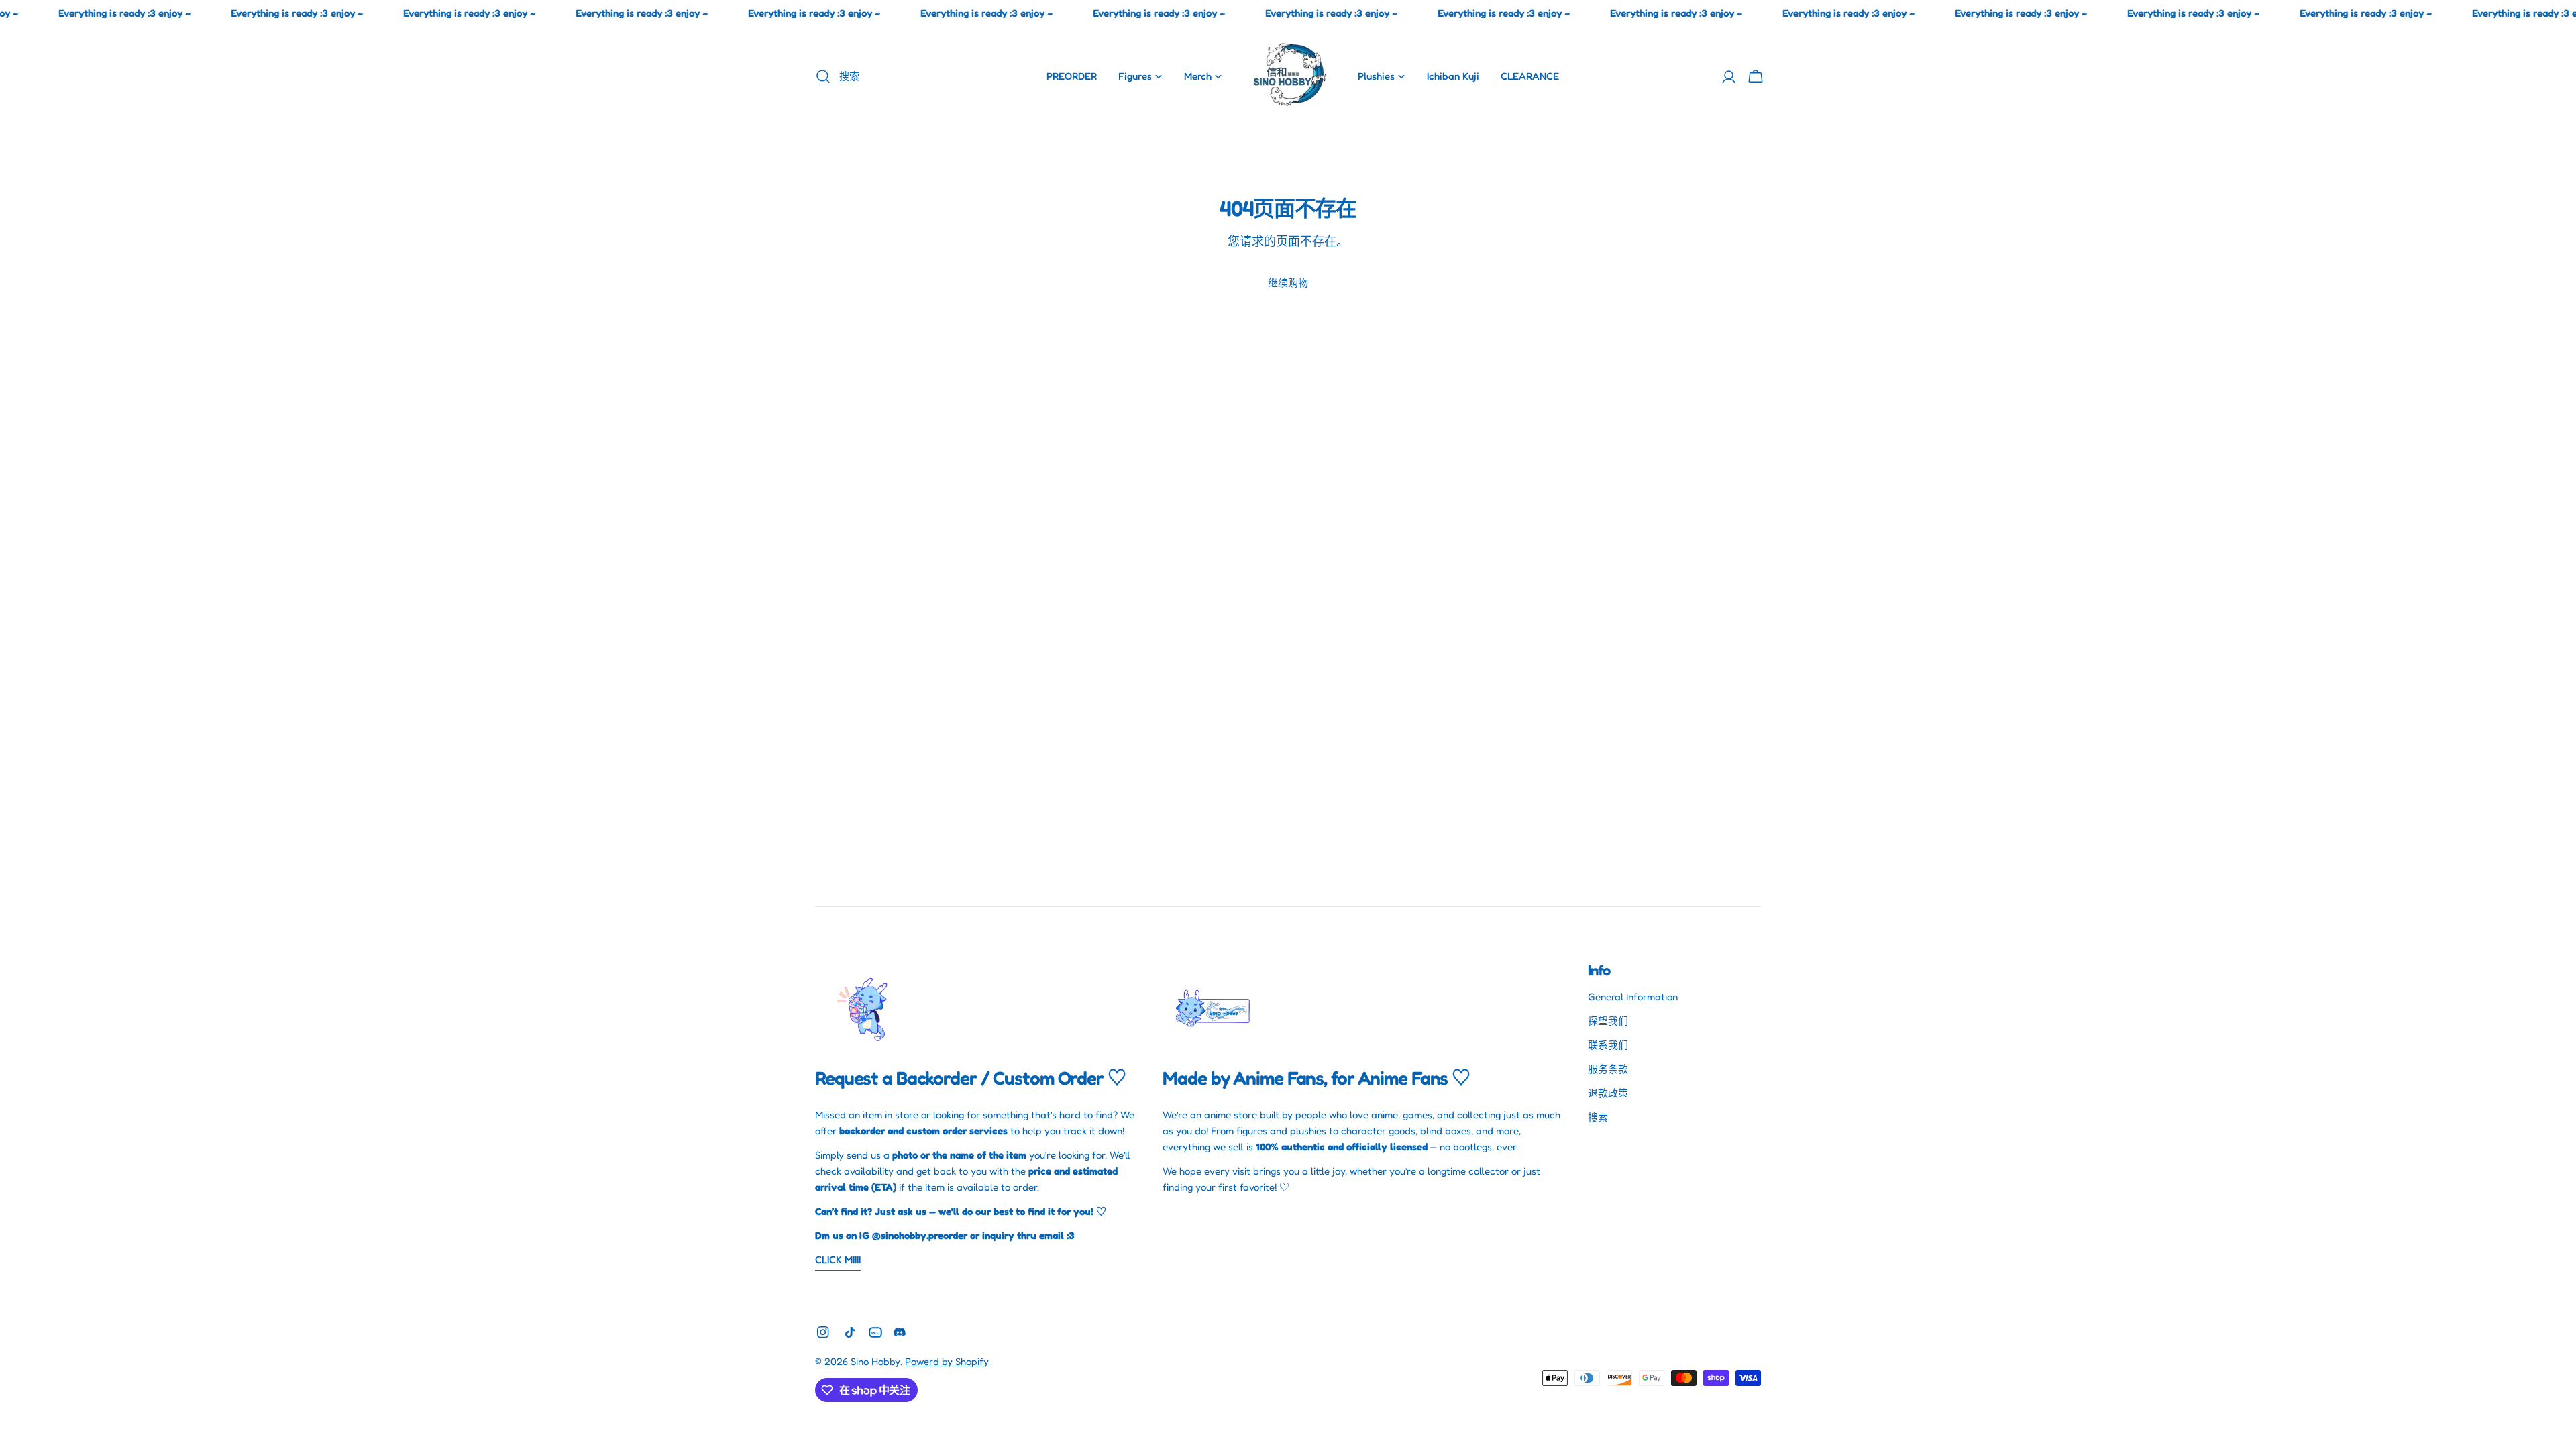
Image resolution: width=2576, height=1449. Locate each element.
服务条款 (1608, 1069)
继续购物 (1288, 283)
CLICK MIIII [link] (838, 1259)
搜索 (1598, 1117)
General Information (1633, 997)
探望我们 (1608, 1021)
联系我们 (1608, 1045)
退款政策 (1608, 1093)
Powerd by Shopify (947, 1361)
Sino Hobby (875, 1361)
